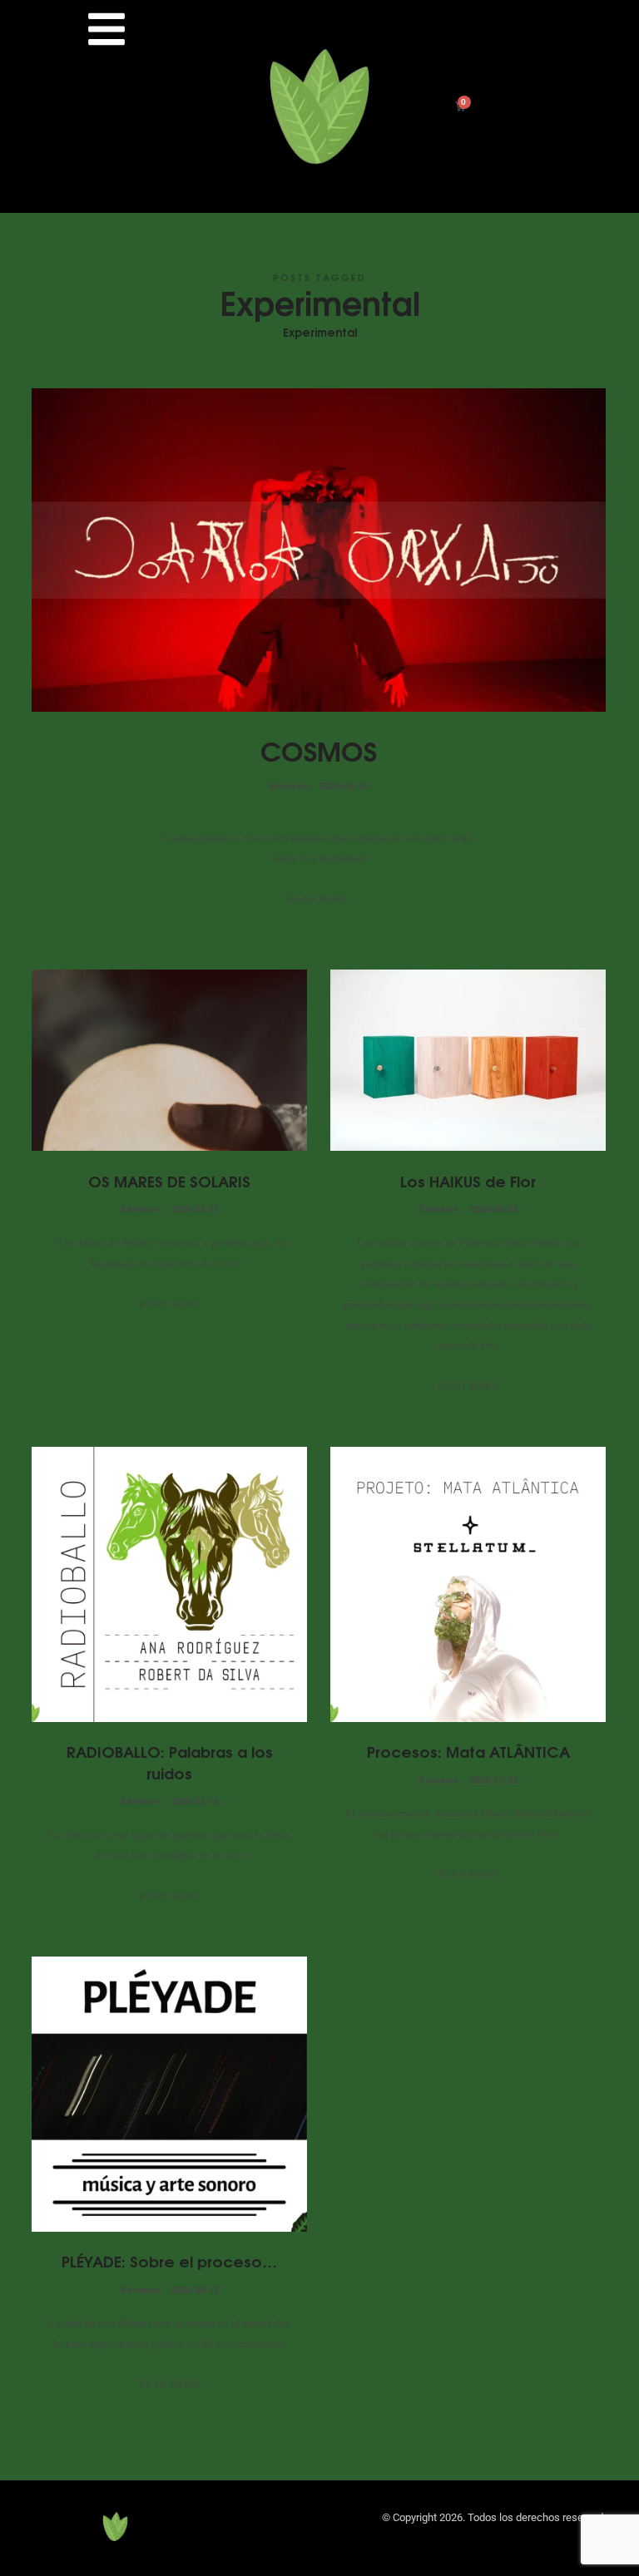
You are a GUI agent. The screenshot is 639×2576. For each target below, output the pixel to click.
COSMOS (319, 749)
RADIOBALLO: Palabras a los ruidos (170, 1762)
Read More (319, 899)
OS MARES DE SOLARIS (169, 1181)
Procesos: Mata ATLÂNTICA (468, 1751)
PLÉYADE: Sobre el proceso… (169, 2261)
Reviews (289, 785)
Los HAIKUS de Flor (468, 1181)
